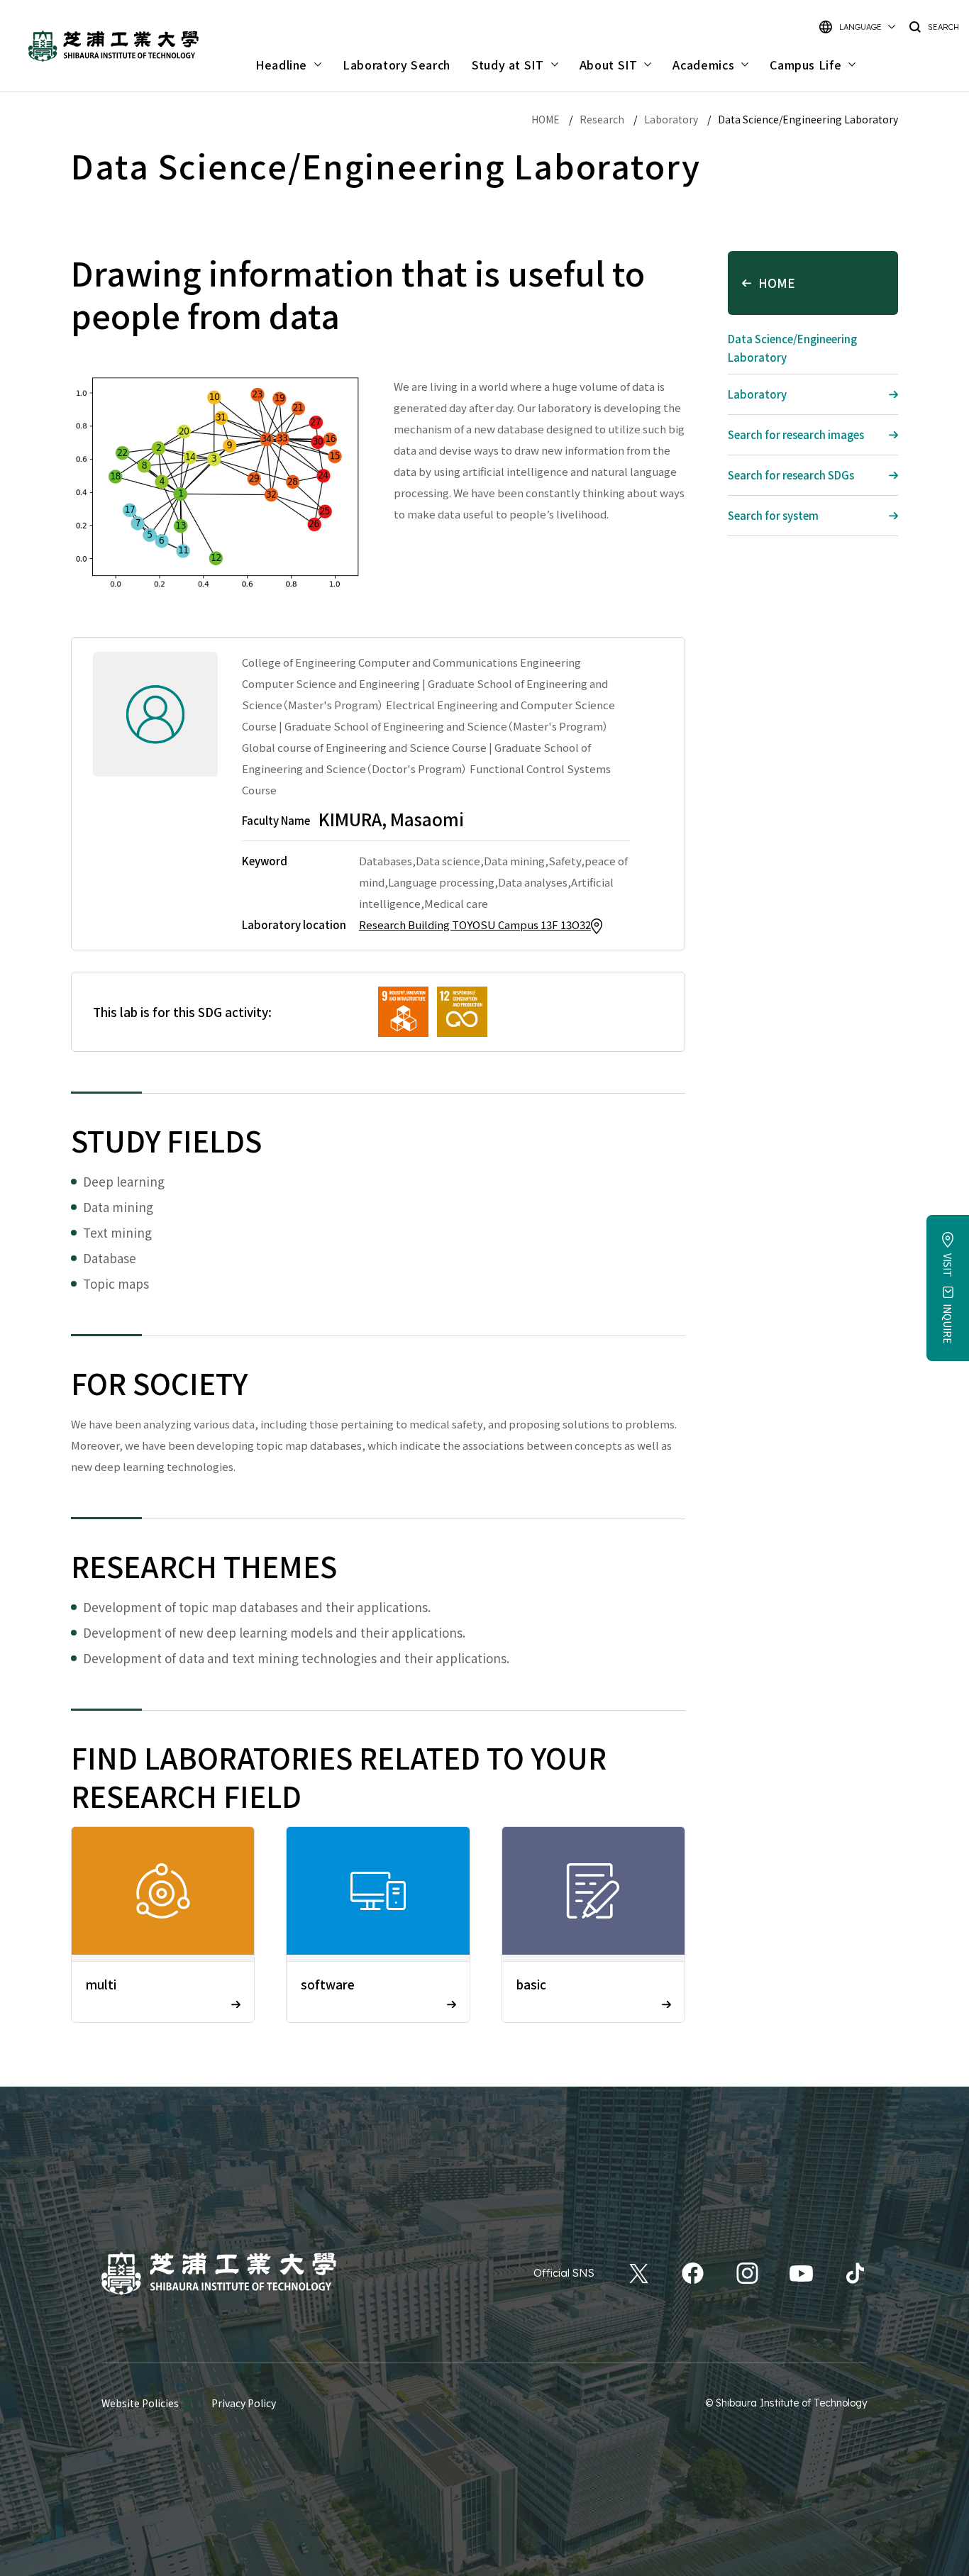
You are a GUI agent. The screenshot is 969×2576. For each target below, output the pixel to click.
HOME (546, 119)
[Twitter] (639, 2273)
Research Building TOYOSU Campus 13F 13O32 (475, 925)
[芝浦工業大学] (219, 2274)
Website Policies (140, 2403)
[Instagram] (747, 2273)
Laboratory (671, 119)
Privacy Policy (244, 2403)
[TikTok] (855, 2273)
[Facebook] (693, 2273)
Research (602, 119)
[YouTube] (801, 2273)
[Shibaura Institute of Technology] (113, 46)
